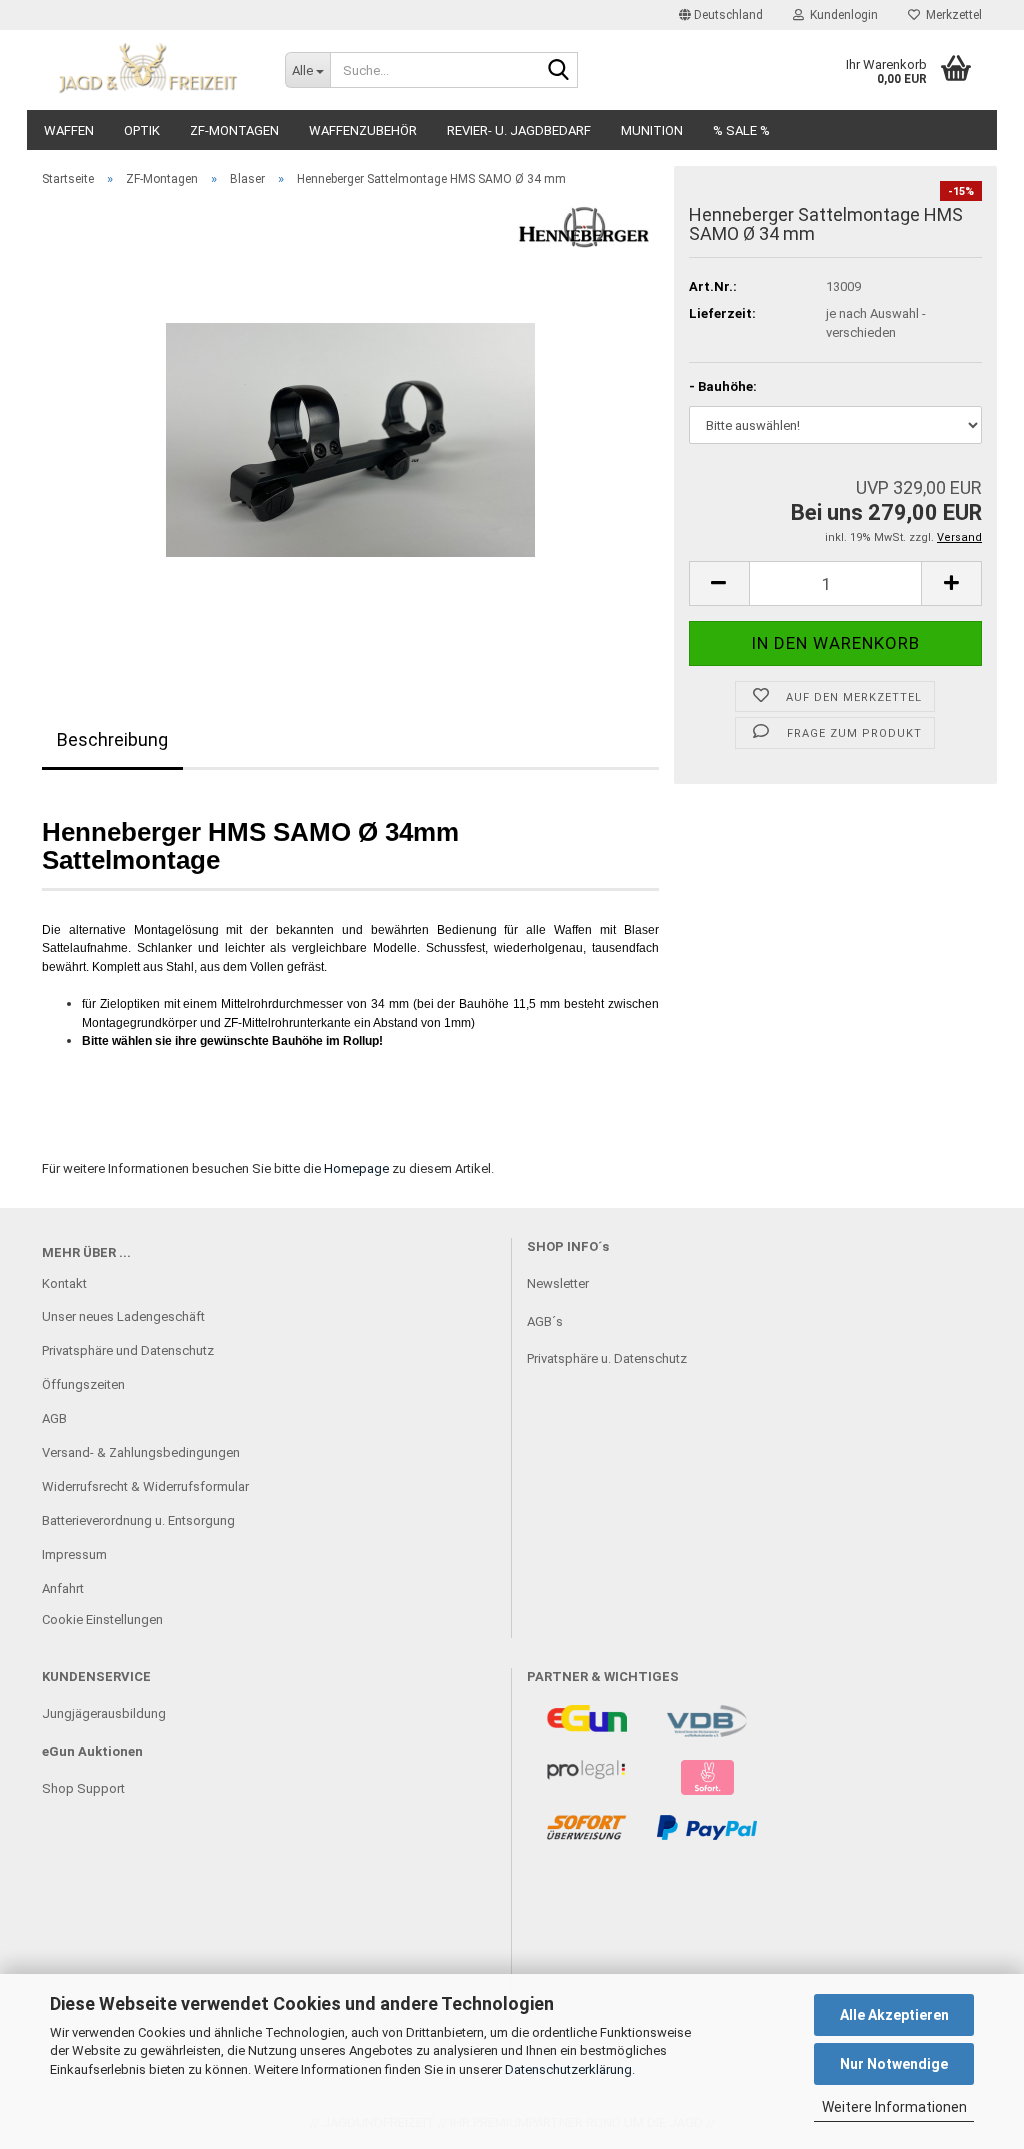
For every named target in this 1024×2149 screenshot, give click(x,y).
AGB (54, 1418)
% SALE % (741, 130)
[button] (721, 15)
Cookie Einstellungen (102, 1619)
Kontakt (64, 1283)
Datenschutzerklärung (568, 2069)
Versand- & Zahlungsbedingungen (141, 1452)
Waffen (69, 130)
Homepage (356, 1168)
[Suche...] (559, 71)
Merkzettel (951, 15)
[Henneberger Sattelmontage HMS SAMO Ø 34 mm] (350, 427)
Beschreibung (112, 739)
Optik (142, 130)
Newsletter (558, 1283)
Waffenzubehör (363, 130)
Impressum (74, 1554)
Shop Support (83, 1788)
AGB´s (545, 1321)
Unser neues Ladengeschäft (123, 1316)
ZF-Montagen (234, 130)
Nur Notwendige (894, 2064)
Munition (652, 130)
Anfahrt (63, 1588)
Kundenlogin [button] (841, 15)
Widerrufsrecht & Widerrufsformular (145, 1486)
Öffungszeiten (83, 1384)
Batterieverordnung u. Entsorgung (138, 1520)
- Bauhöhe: (723, 386)
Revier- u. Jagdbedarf (519, 130)
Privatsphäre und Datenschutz (128, 1350)
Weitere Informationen (894, 2107)
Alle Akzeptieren (894, 2015)
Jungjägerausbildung (104, 1713)
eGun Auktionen (92, 1751)
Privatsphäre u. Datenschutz (607, 1358)
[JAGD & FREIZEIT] (148, 70)
